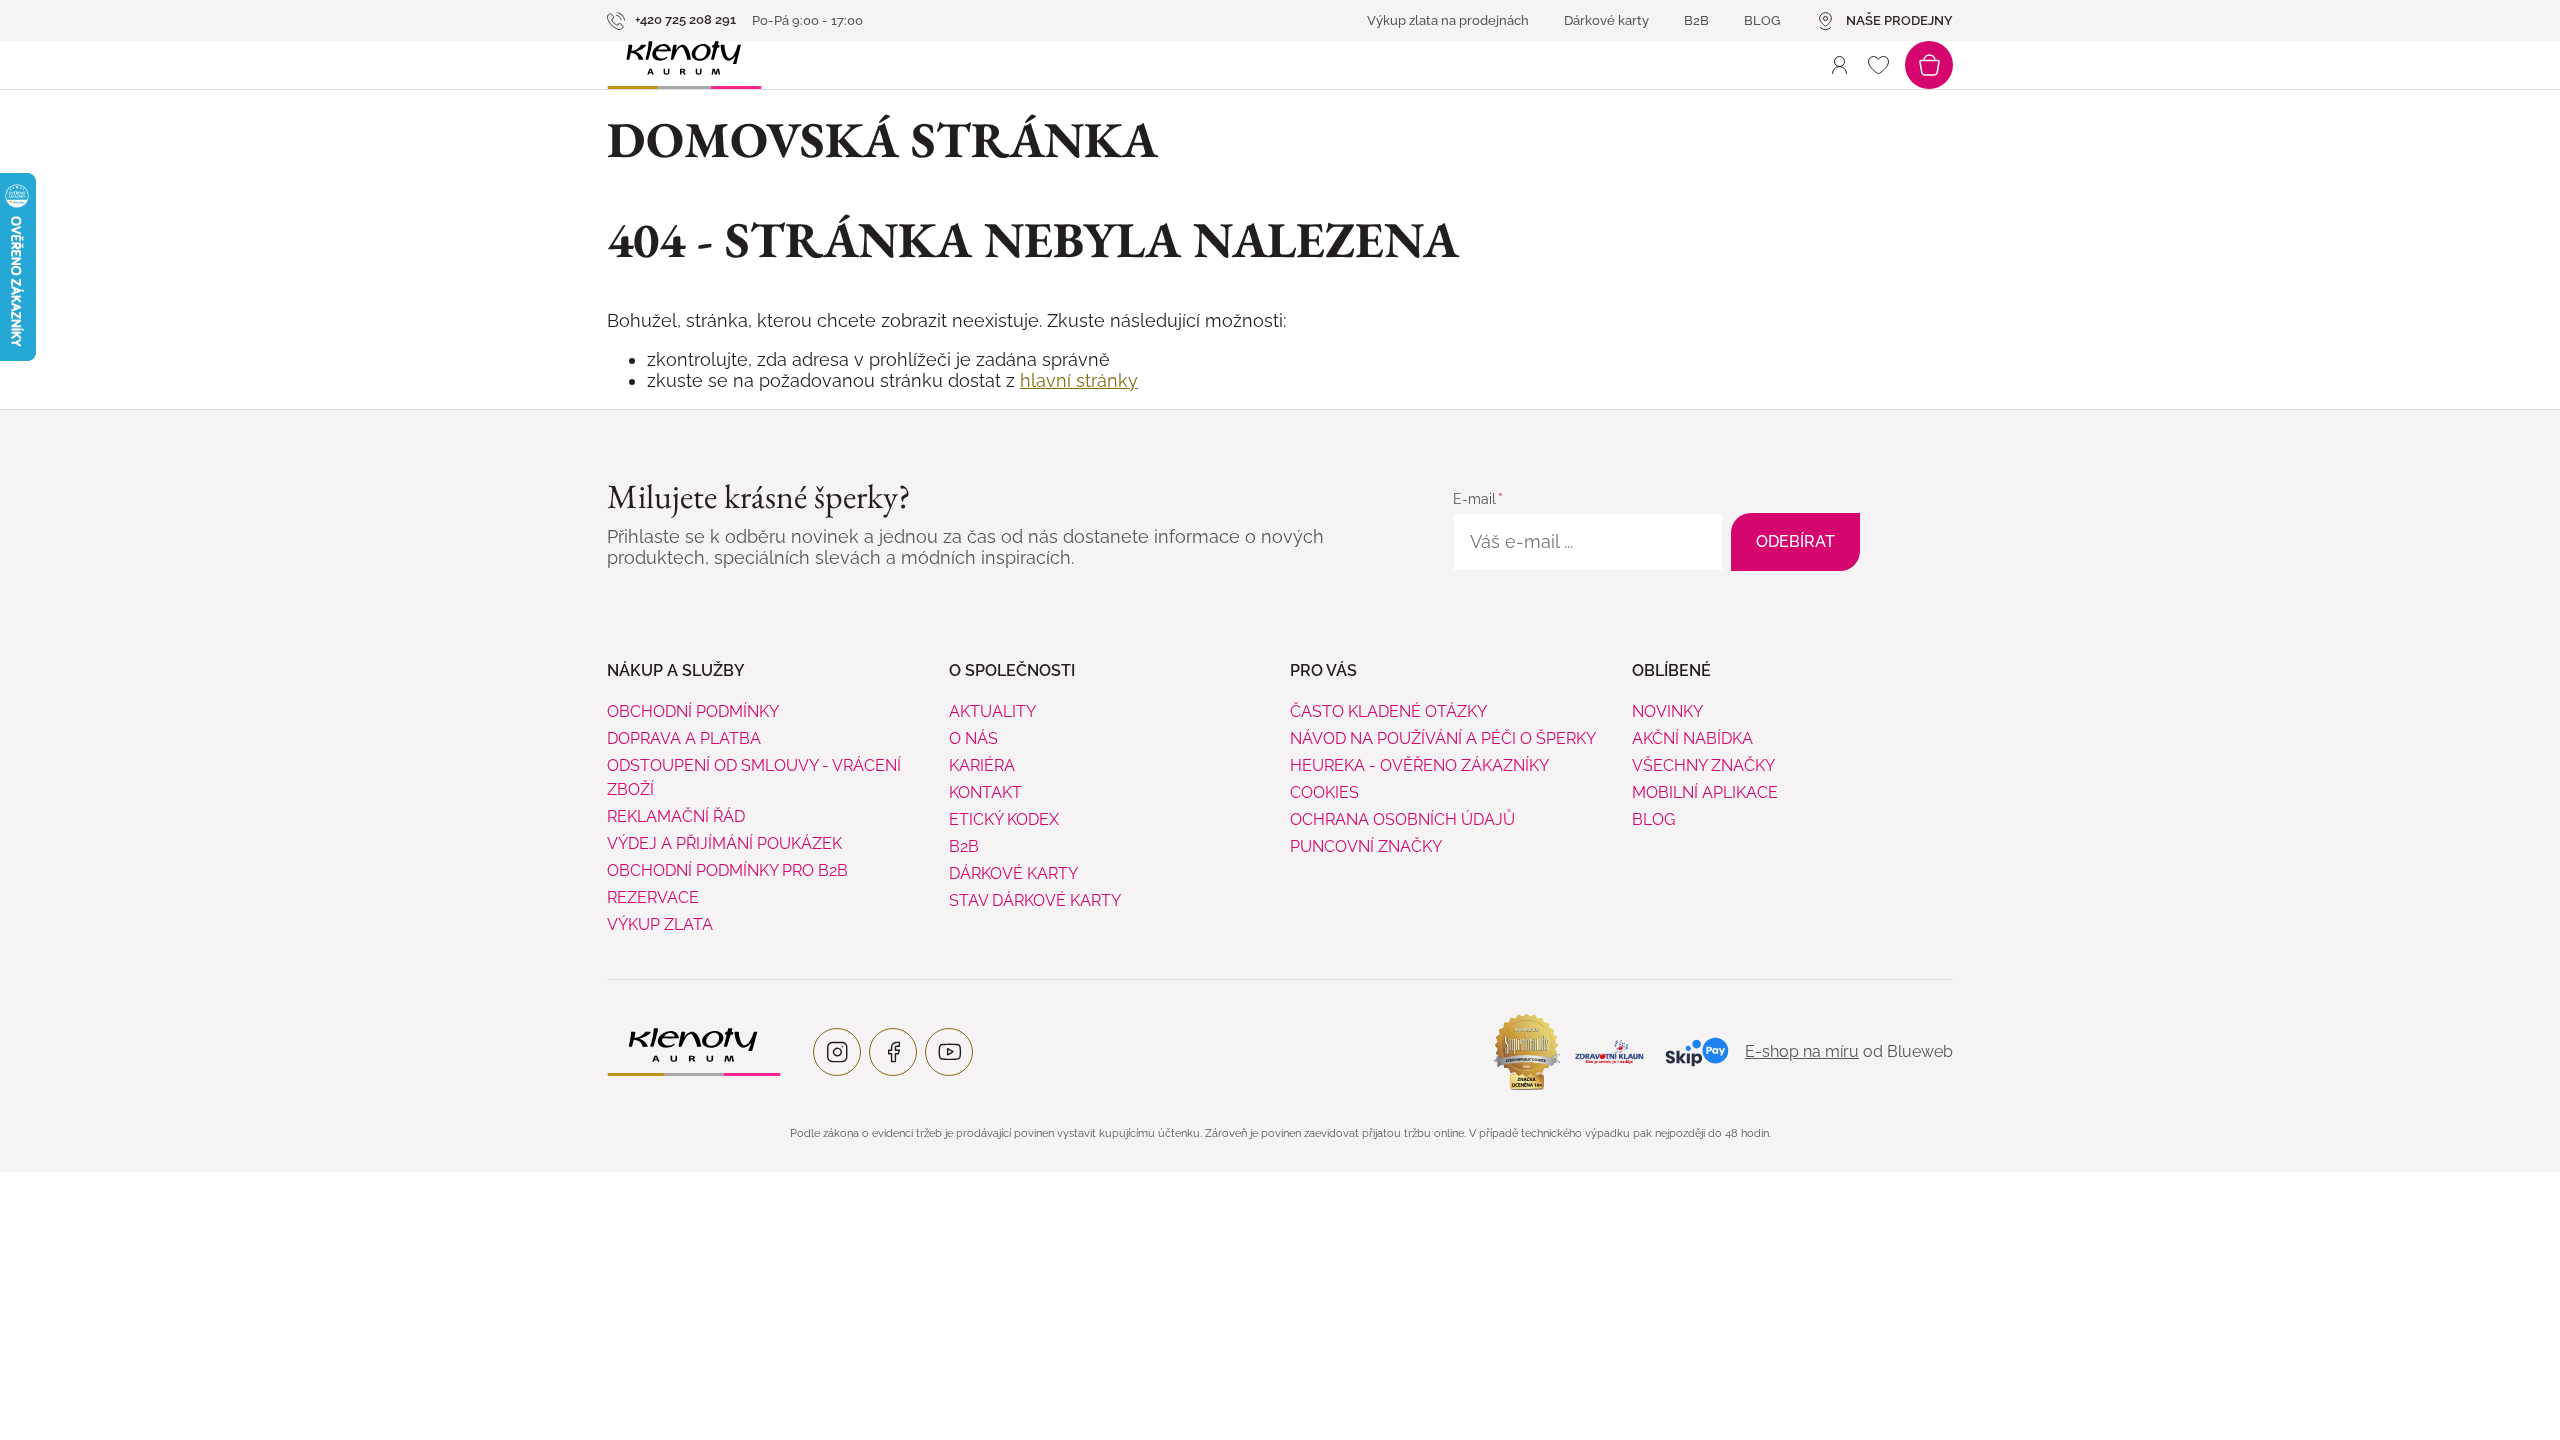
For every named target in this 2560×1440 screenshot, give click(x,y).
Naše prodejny (1899, 20)
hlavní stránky (1079, 380)
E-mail (1474, 499)
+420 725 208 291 (684, 19)
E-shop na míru (1802, 1051)
